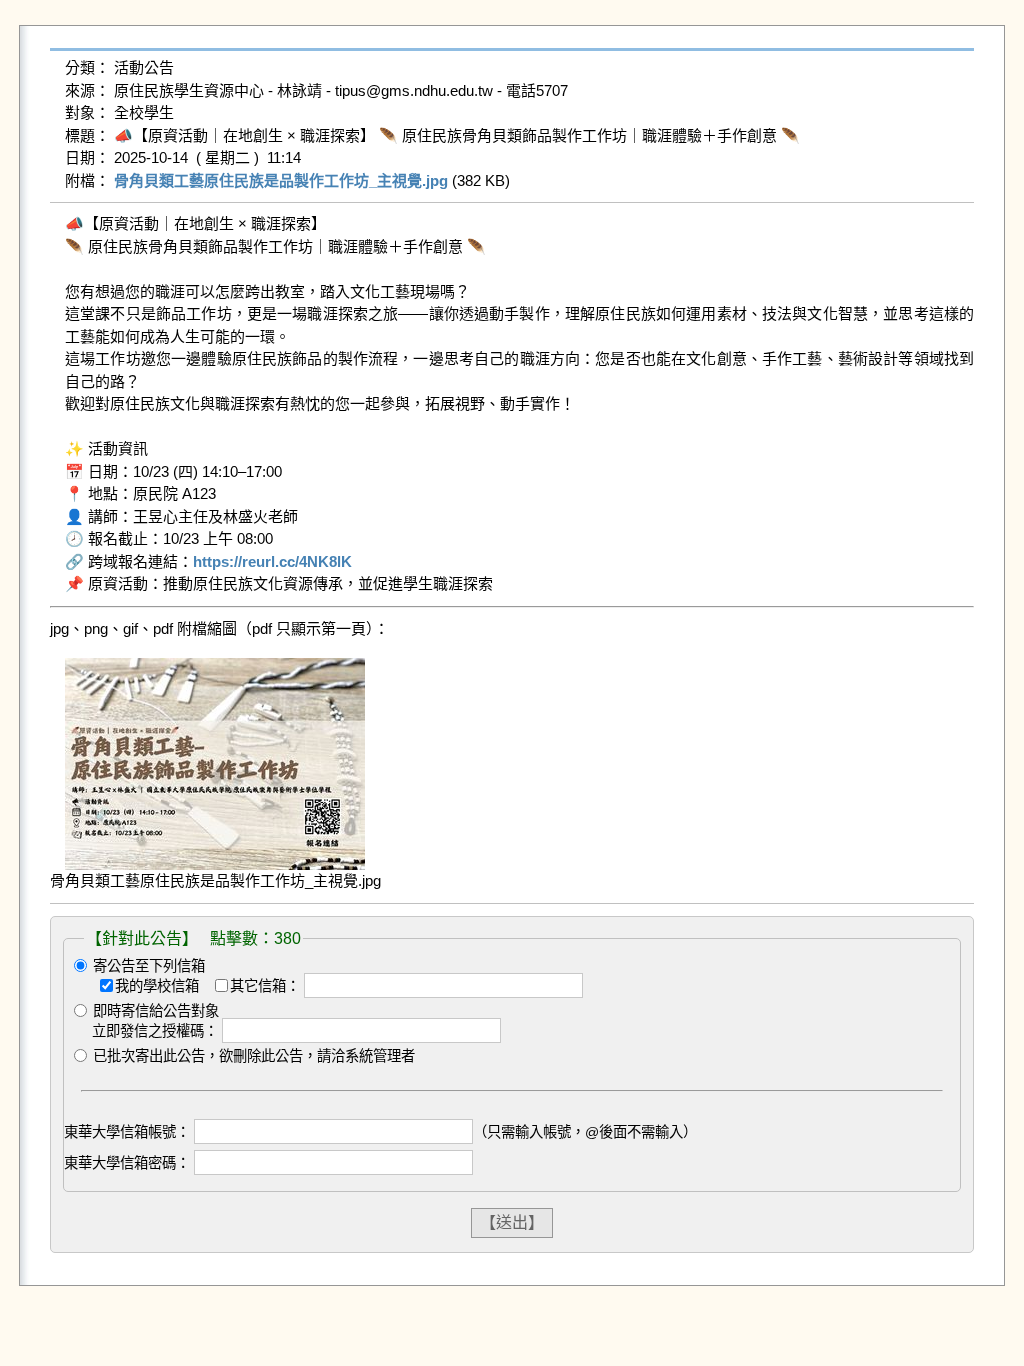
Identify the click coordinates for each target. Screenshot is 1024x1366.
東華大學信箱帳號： (127, 1132)
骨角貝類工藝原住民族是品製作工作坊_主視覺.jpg (281, 180)
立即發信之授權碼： (155, 1031)
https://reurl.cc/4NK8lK (272, 561)
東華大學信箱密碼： (127, 1163)
